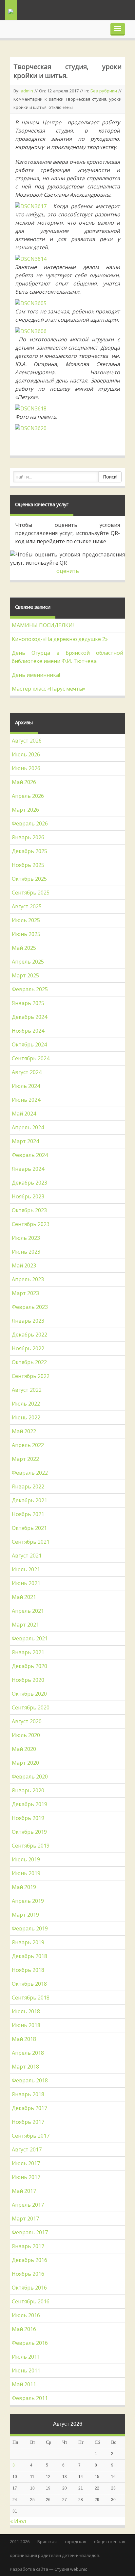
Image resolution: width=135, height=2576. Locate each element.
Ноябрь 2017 (28, 2122)
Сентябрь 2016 (31, 2301)
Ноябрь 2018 (28, 1970)
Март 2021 (25, 1625)
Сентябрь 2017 (31, 2136)
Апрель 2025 (28, 962)
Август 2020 (27, 1721)
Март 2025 (25, 975)
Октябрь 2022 (29, 1362)
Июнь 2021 (26, 1583)
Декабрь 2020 (29, 1666)
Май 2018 (24, 2039)
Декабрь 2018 (29, 1956)
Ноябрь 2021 (28, 1514)
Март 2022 (25, 1459)
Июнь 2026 (26, 768)
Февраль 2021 (30, 1638)
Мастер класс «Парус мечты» (49, 689)
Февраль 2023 (30, 1307)
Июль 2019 (26, 1859)
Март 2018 (25, 2067)
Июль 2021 (26, 1569)
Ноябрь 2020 (28, 1680)
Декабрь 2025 (29, 851)
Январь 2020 (28, 1790)
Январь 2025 (28, 1003)
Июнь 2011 (26, 2370)
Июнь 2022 (26, 1417)
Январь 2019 (28, 1942)
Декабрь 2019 (29, 1804)
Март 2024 (25, 1141)
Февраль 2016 (30, 2343)
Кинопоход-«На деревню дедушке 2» (60, 639)
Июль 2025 (26, 920)
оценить (68, 571)
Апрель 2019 (28, 1901)
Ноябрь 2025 (28, 865)
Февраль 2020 (30, 1777)
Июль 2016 (26, 2315)
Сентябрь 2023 (31, 1224)
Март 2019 (25, 1915)
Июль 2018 (26, 2011)
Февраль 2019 (30, 1928)
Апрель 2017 (28, 2205)
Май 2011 (24, 2384)
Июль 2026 (26, 754)
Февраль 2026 (30, 823)
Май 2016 (24, 2329)
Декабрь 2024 (29, 1017)
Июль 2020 (26, 1735)
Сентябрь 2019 (31, 1846)
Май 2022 (24, 1431)
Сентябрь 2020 (31, 1707)
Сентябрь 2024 (31, 1058)
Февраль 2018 (30, 2080)
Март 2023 (25, 1293)
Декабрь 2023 (29, 1183)
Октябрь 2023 (29, 1210)
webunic (78, 2569)
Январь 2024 (28, 1169)
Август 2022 (27, 1390)
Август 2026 (27, 741)
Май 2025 (24, 948)
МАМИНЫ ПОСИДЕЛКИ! (43, 625)
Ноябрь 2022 (28, 1348)
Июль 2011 (26, 2357)
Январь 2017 (28, 2246)
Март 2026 (25, 810)
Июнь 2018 (26, 2025)
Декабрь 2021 (29, 1500)
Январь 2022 (28, 1486)
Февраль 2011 (30, 2398)
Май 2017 (24, 2191)
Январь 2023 (28, 1321)
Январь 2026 (28, 837)
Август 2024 (27, 1072)
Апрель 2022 (28, 1445)
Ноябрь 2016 (28, 2274)
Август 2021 (27, 1556)
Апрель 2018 (28, 2053)
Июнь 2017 (26, 2177)
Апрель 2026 (28, 796)
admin (27, 91)
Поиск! (110, 477)
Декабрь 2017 (29, 2108)
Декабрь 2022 (29, 1335)
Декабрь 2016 (29, 2260)
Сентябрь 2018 (31, 1998)
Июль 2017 (26, 2163)
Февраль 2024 (30, 1155)
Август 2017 (27, 2149)
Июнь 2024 (26, 1100)
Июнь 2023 (26, 1252)
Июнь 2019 (26, 1873)
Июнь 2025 (26, 934)
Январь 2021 (28, 1652)
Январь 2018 (28, 2094)
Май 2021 (24, 1597)
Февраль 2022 (30, 1473)
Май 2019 (24, 1887)
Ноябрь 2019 (28, 1818)
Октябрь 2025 (29, 879)
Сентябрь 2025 (31, 893)
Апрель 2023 (28, 1279)
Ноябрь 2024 (28, 1031)
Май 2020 (24, 1749)
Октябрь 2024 (29, 1044)
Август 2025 (27, 906)
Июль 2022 (26, 1404)
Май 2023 (24, 1265)
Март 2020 (25, 1763)
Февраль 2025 (30, 989)
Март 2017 (25, 2219)
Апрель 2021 (28, 1611)
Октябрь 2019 (29, 1832)
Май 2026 (24, 782)
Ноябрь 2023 (28, 1196)
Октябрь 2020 (29, 1694)
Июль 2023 (26, 1238)
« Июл (18, 2521)
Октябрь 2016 (29, 2288)
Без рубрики (104, 91)
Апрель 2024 (28, 1127)
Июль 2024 (26, 1086)
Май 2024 (24, 1114)
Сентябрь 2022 (31, 1376)
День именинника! (36, 675)
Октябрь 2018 (29, 1984)
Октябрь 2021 (29, 1528)
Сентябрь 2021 (31, 1542)
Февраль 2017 (30, 2232)
